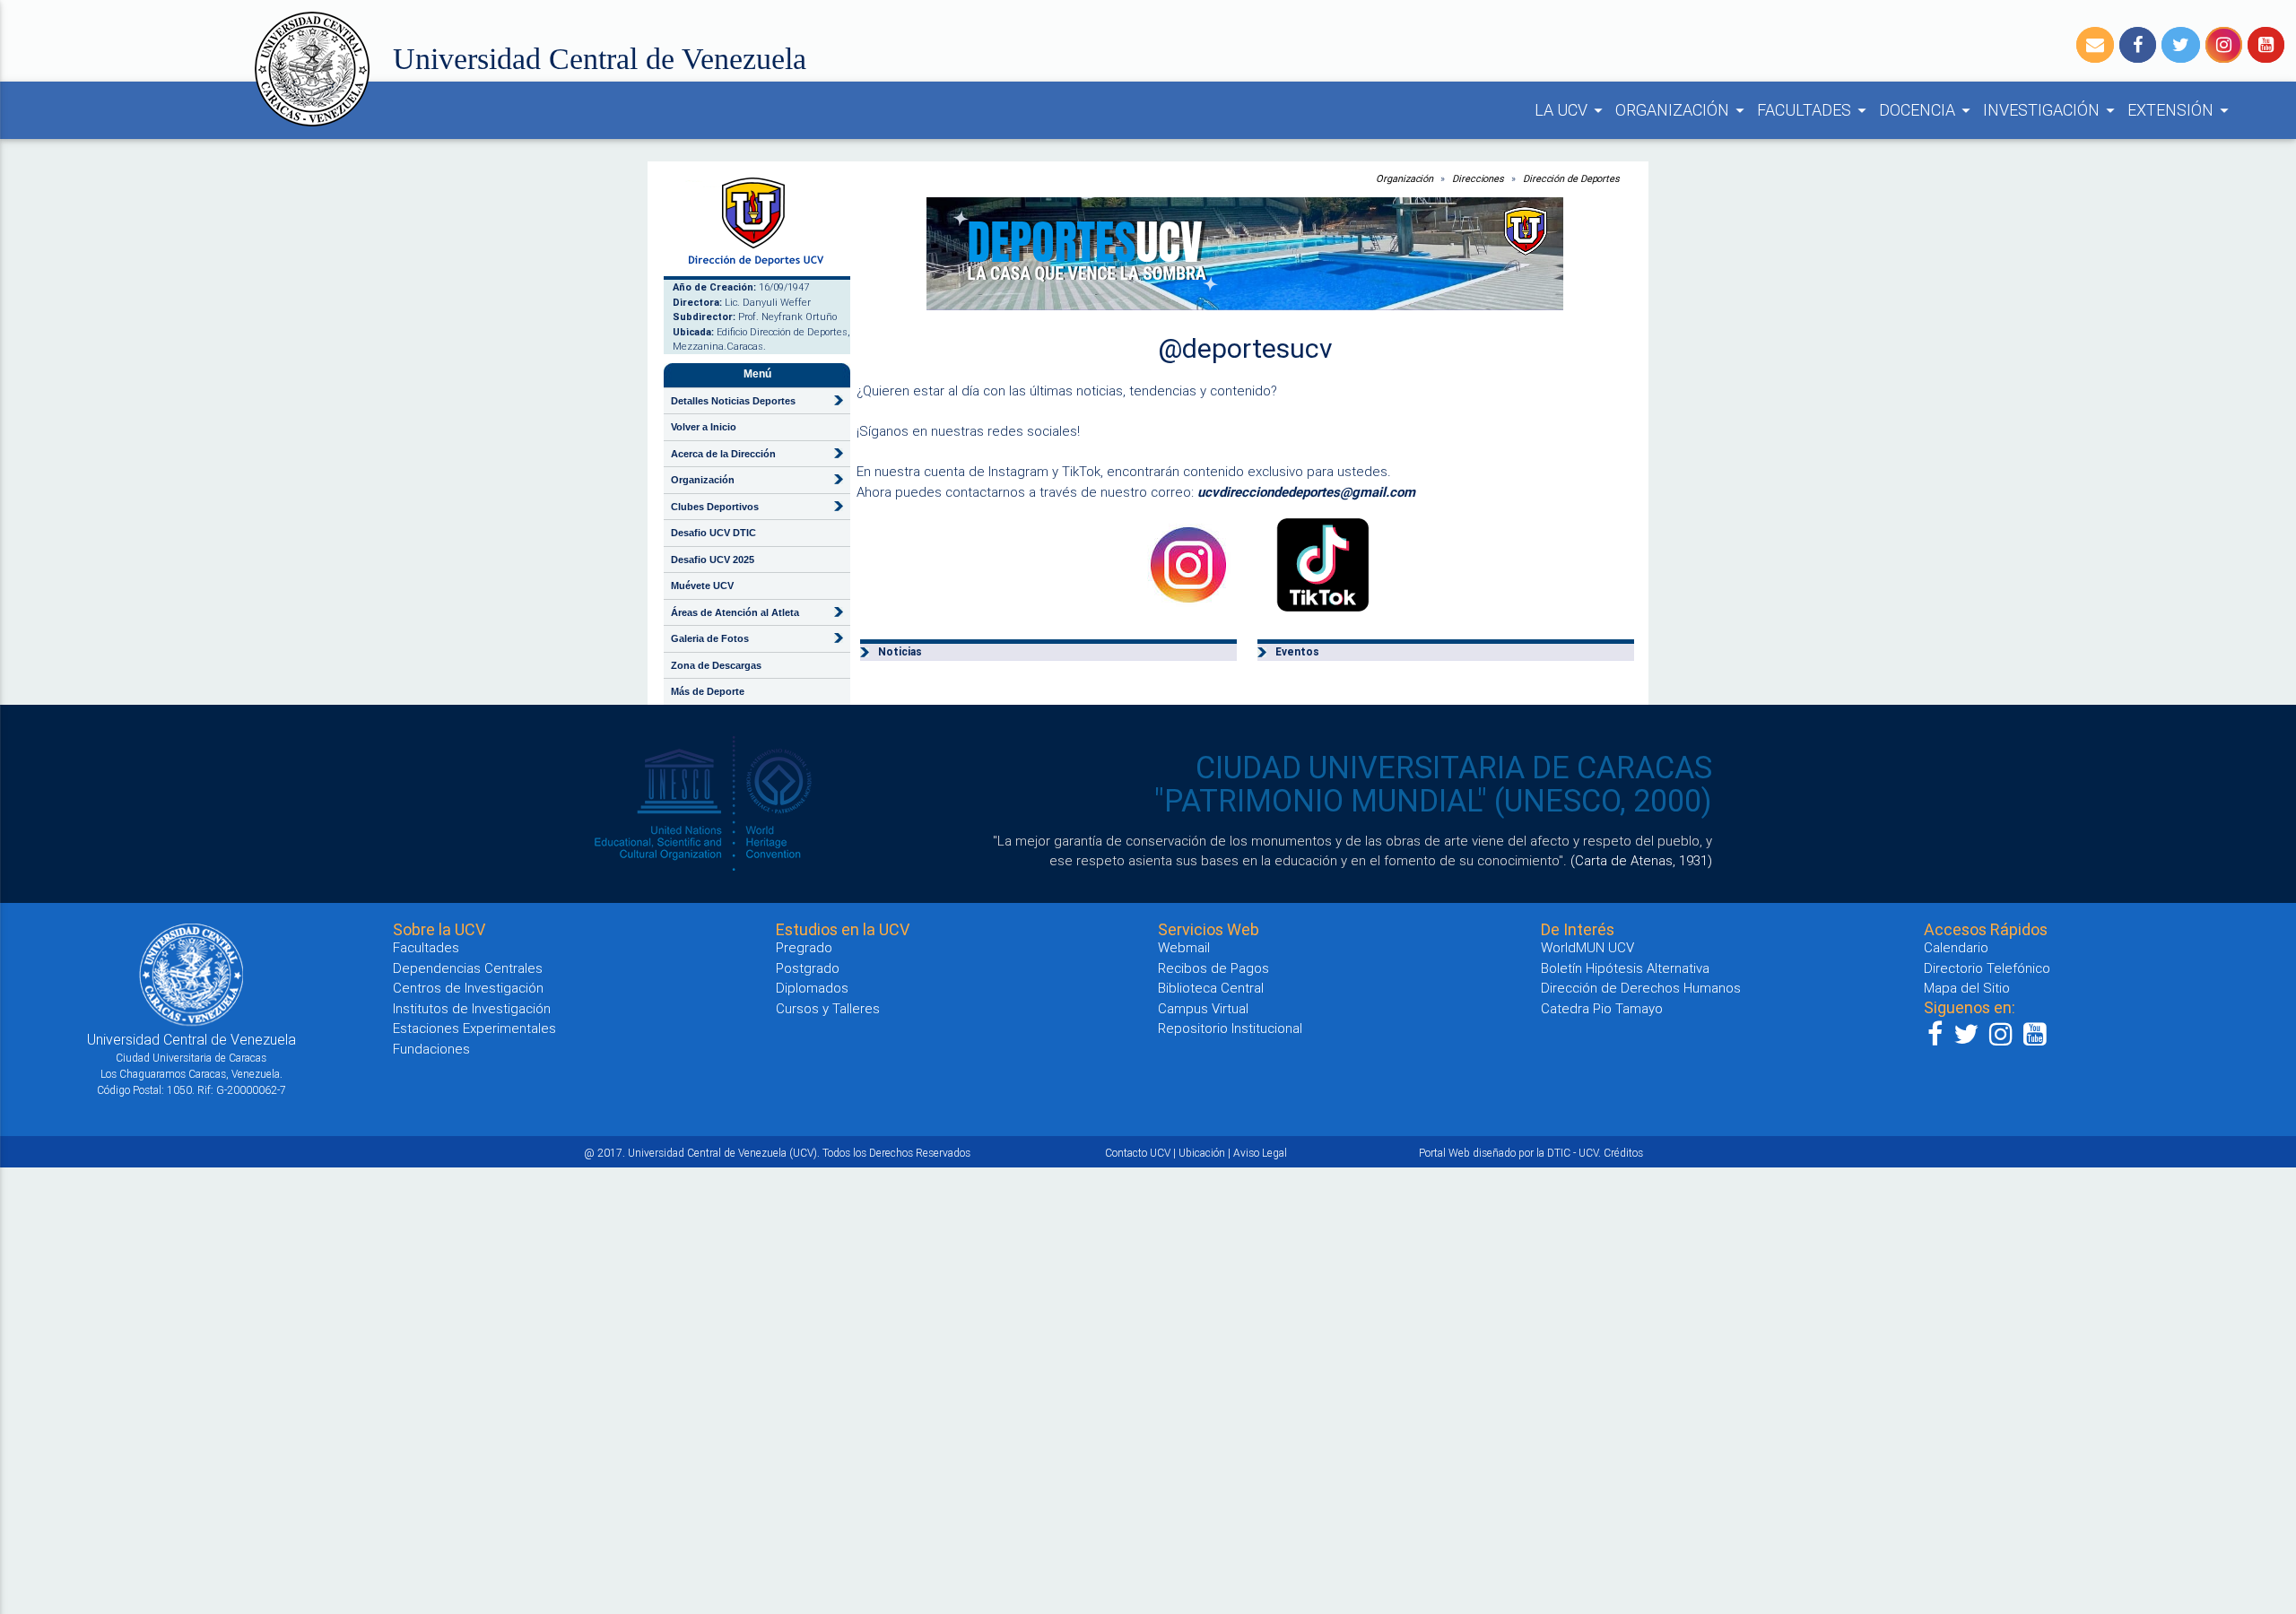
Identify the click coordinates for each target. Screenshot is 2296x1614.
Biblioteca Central (1211, 988)
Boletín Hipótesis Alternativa (1625, 968)
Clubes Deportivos (715, 507)
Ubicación (1202, 1153)
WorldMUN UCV (1587, 947)
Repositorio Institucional (1230, 1028)
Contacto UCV (1138, 1153)
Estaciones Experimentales (474, 1028)
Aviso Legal (1260, 1153)
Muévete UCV (702, 586)
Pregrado (804, 947)
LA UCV (1571, 110)
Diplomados (812, 988)
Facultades (426, 947)
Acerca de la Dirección (723, 454)
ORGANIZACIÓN (1683, 110)
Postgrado (808, 968)
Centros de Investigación (468, 988)
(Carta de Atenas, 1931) (1641, 860)
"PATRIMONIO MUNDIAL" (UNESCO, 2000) (1433, 801)
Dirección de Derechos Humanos (1641, 988)
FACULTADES (1814, 110)
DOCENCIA (1927, 110)
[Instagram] (2224, 45)
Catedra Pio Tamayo (1602, 1008)
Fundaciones (431, 1049)
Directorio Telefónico (1987, 968)
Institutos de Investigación (472, 1008)
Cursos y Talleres (828, 1008)
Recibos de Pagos (1213, 968)
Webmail (1184, 947)
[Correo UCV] (2095, 45)
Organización (1405, 178)
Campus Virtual (1203, 1008)
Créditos (1623, 1153)
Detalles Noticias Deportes (733, 401)
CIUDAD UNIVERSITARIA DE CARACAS (1454, 768)
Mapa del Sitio (1967, 988)
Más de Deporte (708, 691)
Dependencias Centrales (468, 968)
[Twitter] (2181, 45)
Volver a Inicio (704, 427)
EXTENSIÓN (2181, 110)
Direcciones (1478, 178)
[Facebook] (2138, 45)
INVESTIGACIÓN (2052, 110)
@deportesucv (1245, 348)
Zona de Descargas (716, 665)
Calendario (1956, 947)
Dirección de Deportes (1571, 178)
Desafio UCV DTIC (713, 533)
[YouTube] (2266, 45)
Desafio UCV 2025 (713, 560)
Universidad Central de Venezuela (600, 59)
